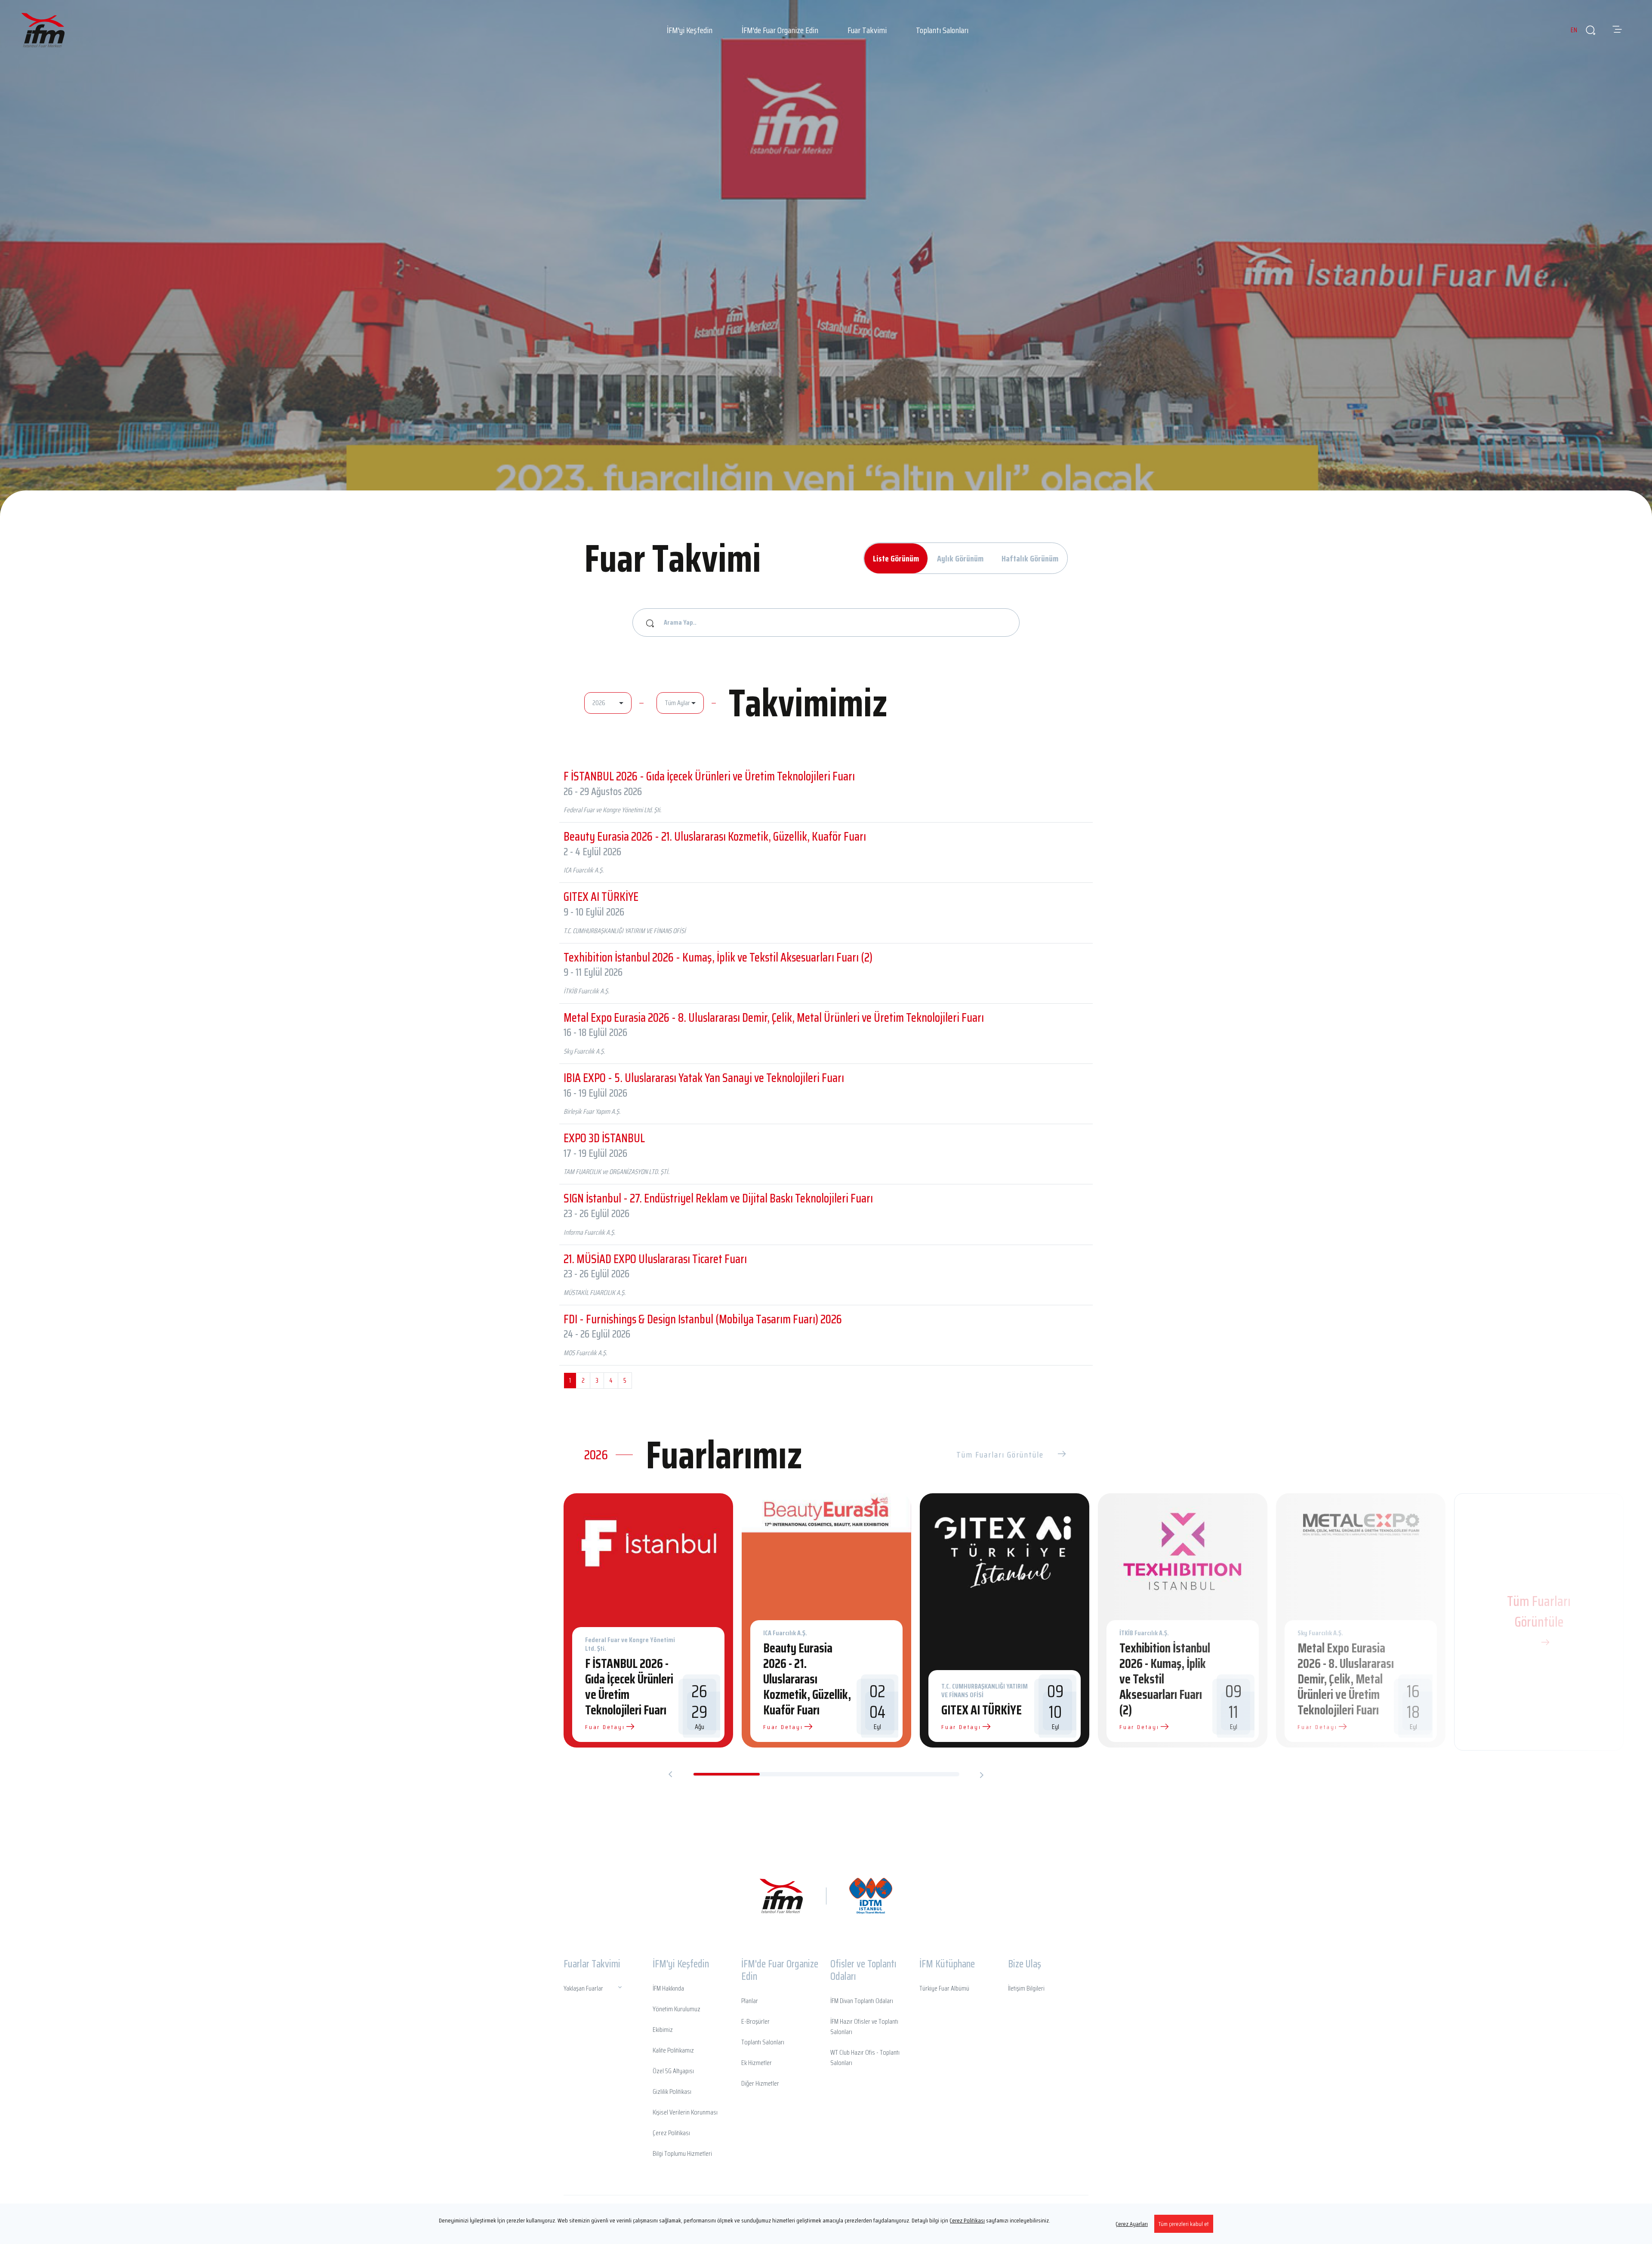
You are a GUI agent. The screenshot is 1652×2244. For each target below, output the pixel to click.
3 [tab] (859, 1774)
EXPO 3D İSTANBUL (604, 1138)
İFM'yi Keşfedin (690, 30)
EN (1574, 30)
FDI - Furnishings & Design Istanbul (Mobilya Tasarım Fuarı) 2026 (703, 1319)
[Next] (982, 1775)
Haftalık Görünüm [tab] (1030, 558)
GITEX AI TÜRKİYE (601, 897)
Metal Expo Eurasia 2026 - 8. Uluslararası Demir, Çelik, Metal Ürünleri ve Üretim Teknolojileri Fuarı (774, 1017)
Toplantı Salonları (942, 30)
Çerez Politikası (967, 2220)
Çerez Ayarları (1132, 2224)
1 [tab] (727, 1774)
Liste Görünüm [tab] (896, 558)
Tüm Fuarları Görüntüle (1000, 1455)
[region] (826, 2224)
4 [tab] (925, 1774)
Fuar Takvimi (867, 30)
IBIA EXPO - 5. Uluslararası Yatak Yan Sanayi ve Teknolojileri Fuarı (704, 1078)
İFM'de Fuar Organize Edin (780, 30)
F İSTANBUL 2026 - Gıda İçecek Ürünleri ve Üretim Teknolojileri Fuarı (709, 776)
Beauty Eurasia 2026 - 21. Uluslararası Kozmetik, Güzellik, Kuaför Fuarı (715, 836)
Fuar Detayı (605, 1727)
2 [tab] (793, 1774)
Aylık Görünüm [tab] (960, 558)
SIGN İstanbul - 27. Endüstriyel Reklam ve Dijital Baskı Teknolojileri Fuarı (718, 1198)
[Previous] (670, 1775)
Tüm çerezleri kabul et (1184, 2224)
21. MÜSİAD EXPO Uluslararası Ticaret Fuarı (655, 1259)
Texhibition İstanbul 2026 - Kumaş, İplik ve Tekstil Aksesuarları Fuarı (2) (718, 957)
